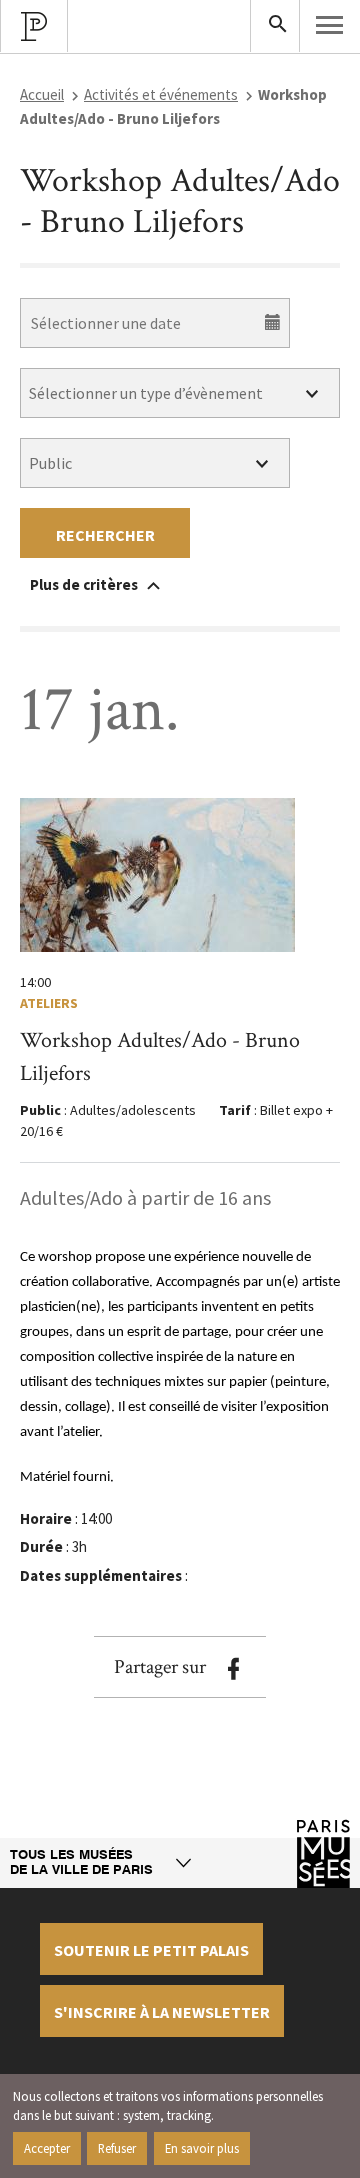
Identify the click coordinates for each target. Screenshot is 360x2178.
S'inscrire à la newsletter (162, 2012)
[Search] (275, 26)
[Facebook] (233, 1669)
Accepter (47, 2148)
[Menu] (330, 25)
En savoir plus (202, 2148)
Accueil (42, 94)
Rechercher (105, 535)
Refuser (117, 2148)
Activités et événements (161, 94)
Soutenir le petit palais (151, 1950)
